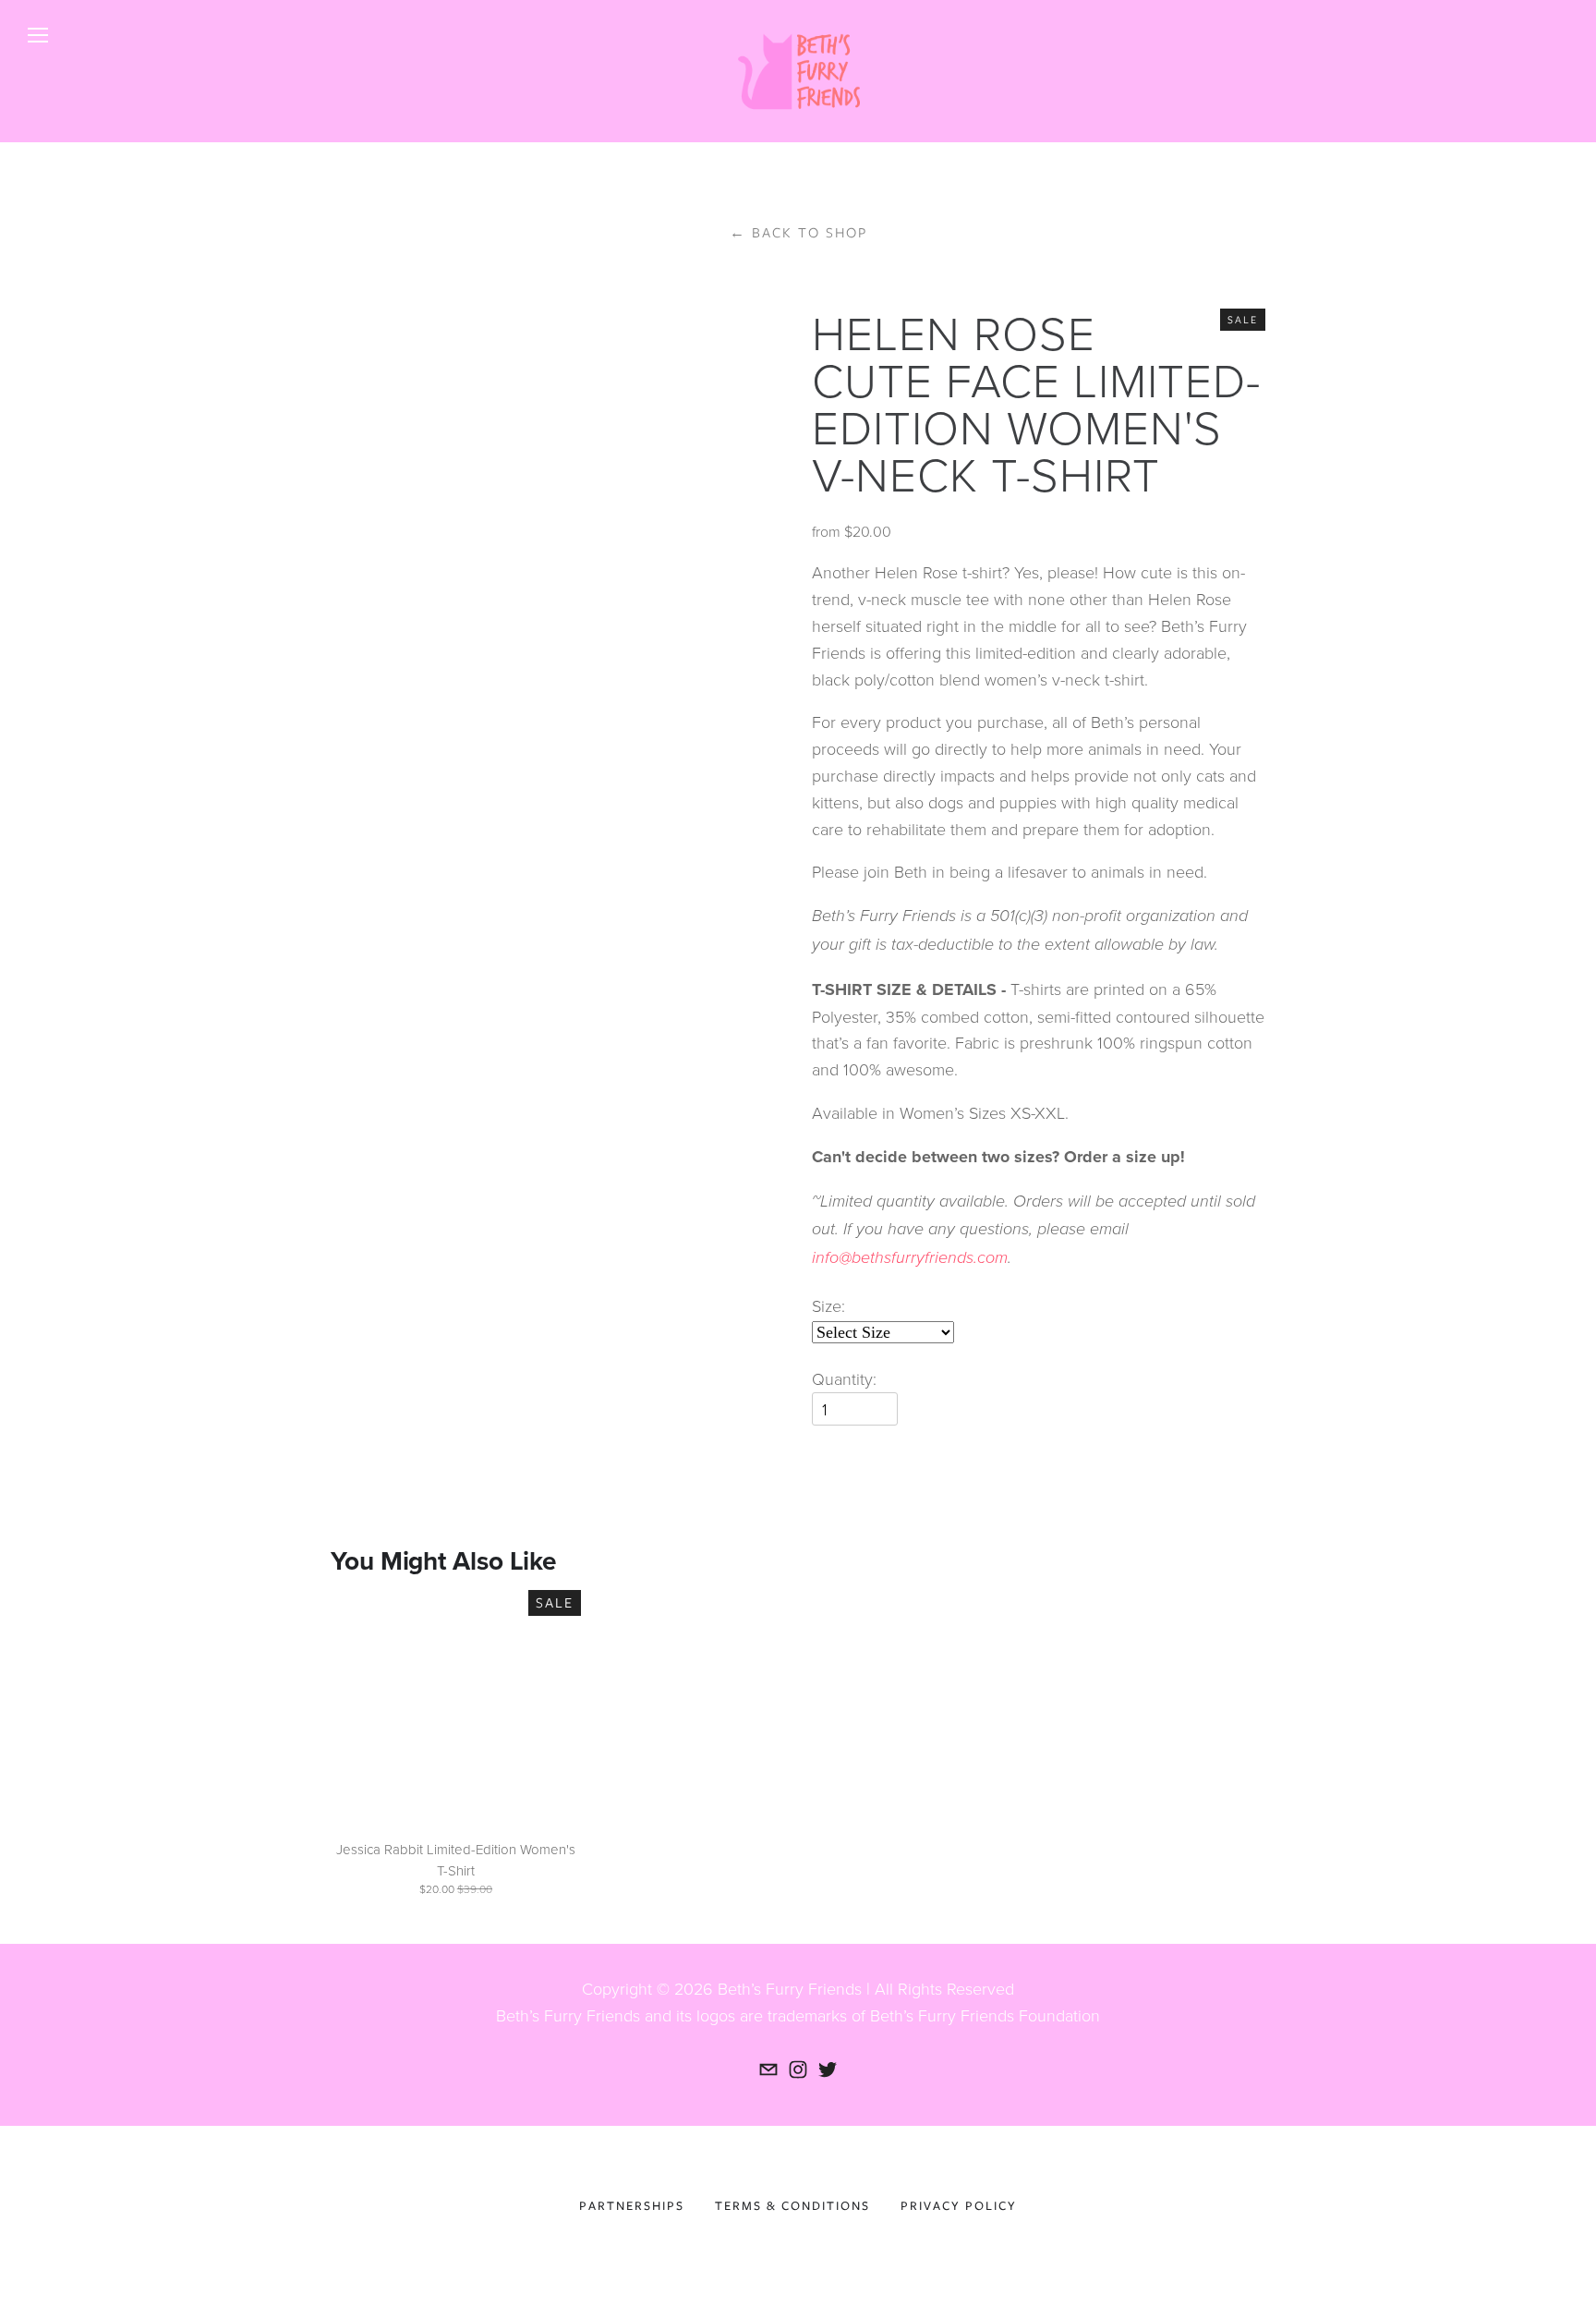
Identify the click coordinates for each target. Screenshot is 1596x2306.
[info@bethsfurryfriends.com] (768, 2069)
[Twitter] (828, 2069)
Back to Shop (798, 233)
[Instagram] (798, 2069)
